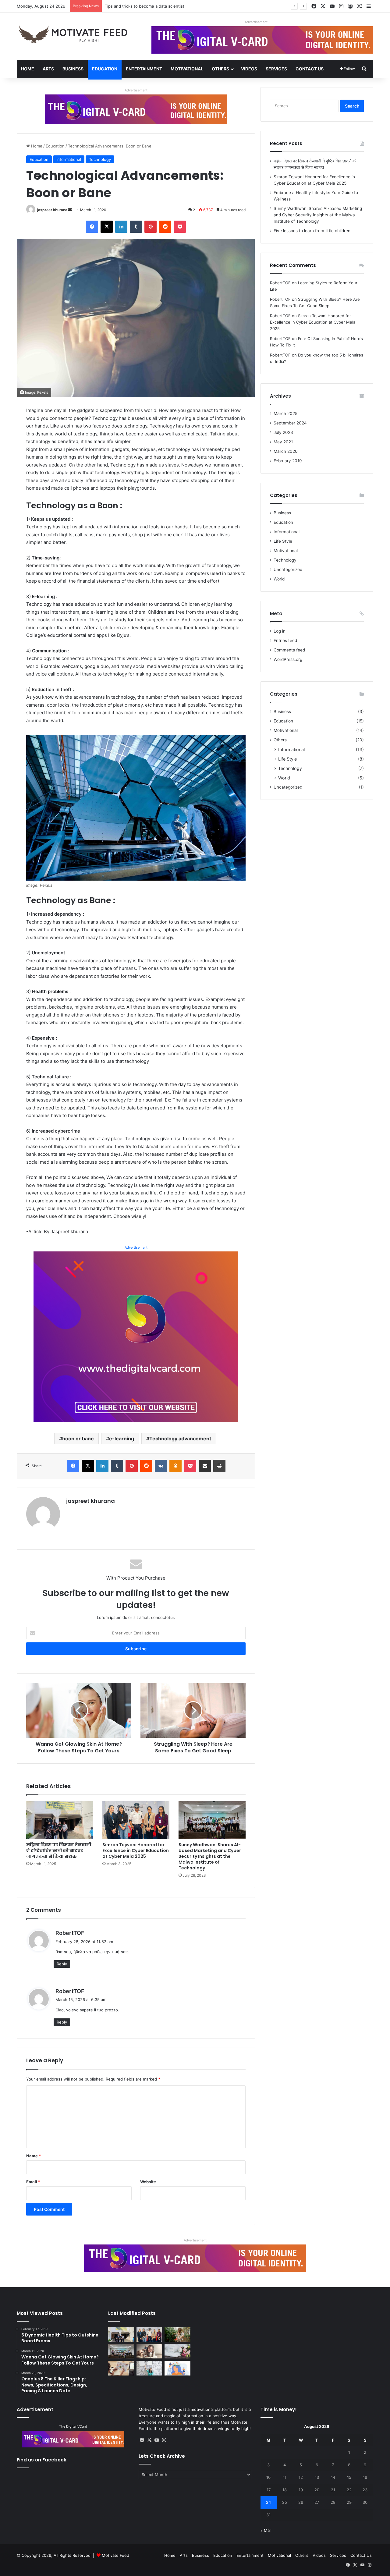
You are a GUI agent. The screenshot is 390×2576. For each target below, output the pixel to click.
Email (33, 2182)
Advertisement (256, 22)
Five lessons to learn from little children (312, 231)
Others (220, 69)
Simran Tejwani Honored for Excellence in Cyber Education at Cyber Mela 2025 (136, 1850)
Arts (48, 69)
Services (276, 69)
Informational (69, 159)
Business (73, 69)
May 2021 (283, 442)
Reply (62, 1964)
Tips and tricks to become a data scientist (145, 6)
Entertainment (144, 69)
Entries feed (285, 640)
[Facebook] (92, 227)
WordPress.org (288, 659)
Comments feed (289, 650)
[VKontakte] (161, 1466)
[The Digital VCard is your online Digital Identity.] (136, 109)
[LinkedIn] (121, 227)
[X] (107, 227)
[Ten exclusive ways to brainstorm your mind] (149, 2368)
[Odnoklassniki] (175, 1466)
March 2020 (286, 451)
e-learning (122, 1439)
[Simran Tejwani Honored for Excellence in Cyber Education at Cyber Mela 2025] (136, 1820)
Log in (280, 631)
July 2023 (283, 432)
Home (28, 69)
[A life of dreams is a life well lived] (177, 2351)
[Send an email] (70, 210)
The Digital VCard (73, 2426)
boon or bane (78, 1439)
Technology (100, 159)
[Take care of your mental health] (177, 2368)
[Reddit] (165, 227)
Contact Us (310, 69)
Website (148, 2182)
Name (34, 2156)
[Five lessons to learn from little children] (149, 2351)
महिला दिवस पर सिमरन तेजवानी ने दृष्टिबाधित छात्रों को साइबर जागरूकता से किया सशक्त (59, 1850)
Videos (249, 69)
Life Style (283, 541)
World (279, 579)
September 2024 (290, 423)
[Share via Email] (205, 1466)
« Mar (266, 2530)
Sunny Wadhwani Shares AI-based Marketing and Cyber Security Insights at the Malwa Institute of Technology (210, 1856)
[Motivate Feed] (73, 34)
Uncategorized (288, 569)
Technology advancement (180, 1439)
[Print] (219, 1466)
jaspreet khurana (52, 210)
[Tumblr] (136, 227)
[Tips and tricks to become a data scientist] (121, 2368)
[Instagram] (164, 2440)
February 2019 (288, 461)
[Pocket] (180, 227)
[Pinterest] (151, 227)
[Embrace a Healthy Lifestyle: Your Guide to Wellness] (177, 2334)
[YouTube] (157, 2440)
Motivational (187, 69)
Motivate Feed (115, 2555)
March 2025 (285, 413)
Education (105, 69)
